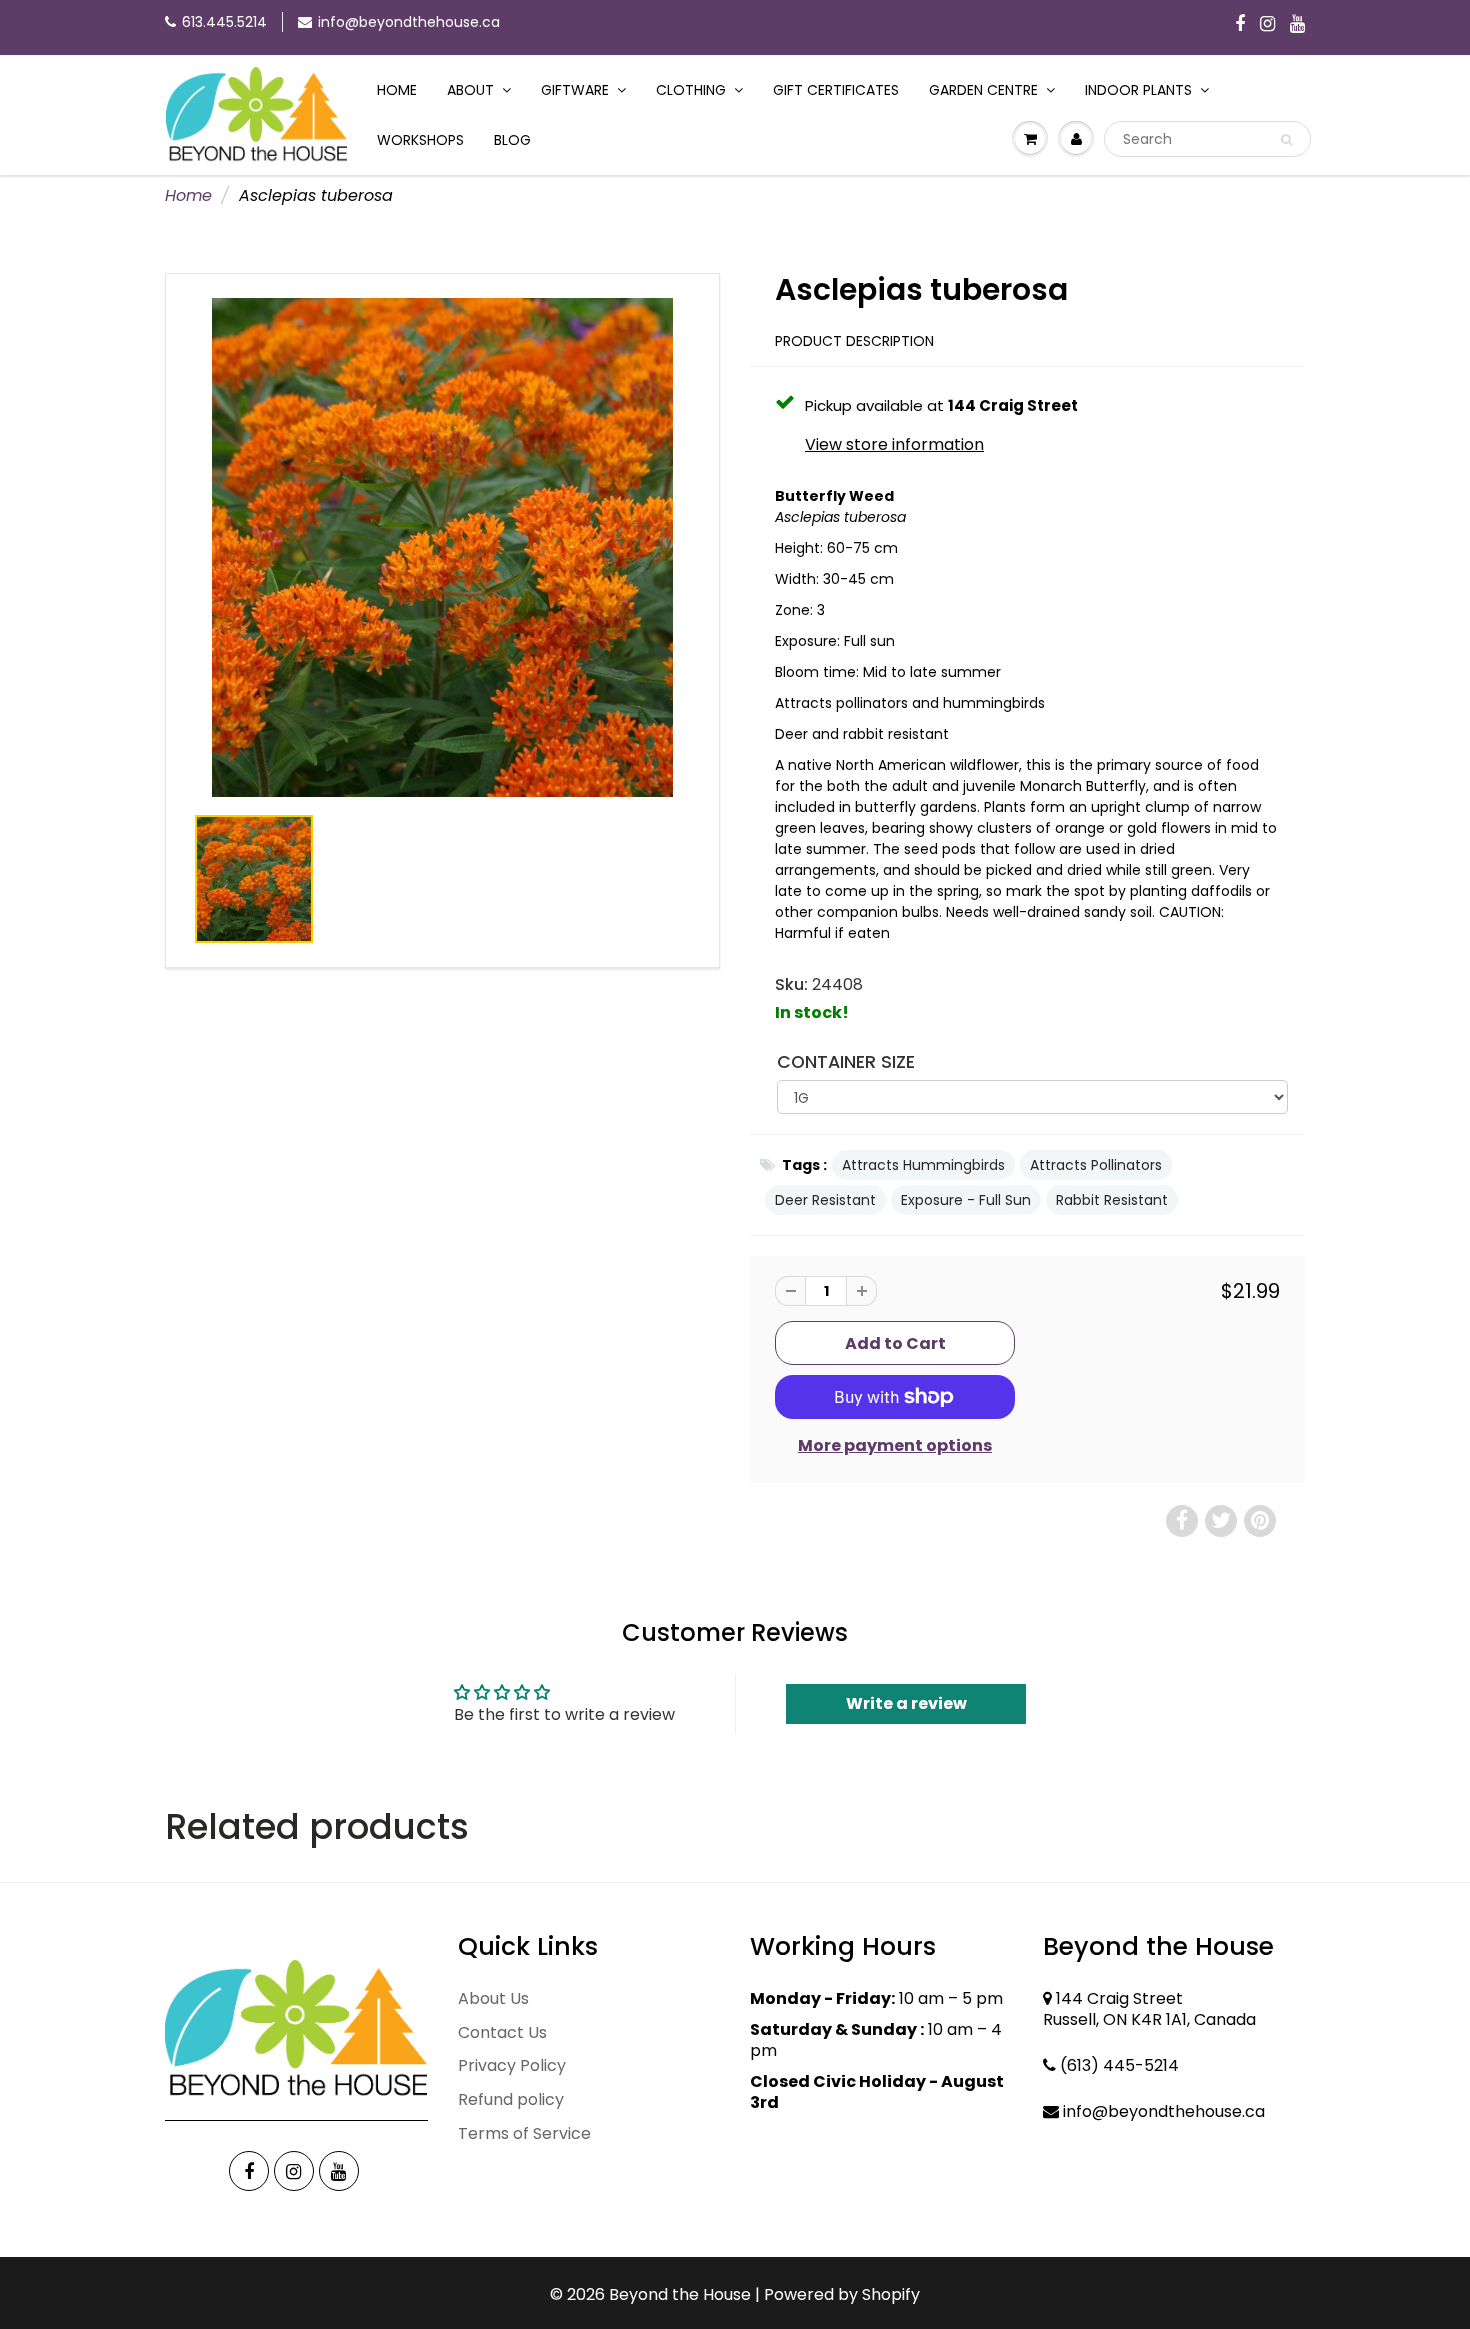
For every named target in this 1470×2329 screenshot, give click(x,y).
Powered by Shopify (842, 2294)
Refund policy (511, 2099)
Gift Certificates (836, 90)
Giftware (575, 90)
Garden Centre (983, 90)
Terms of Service (524, 2133)
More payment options (895, 1446)
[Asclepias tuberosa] (442, 548)
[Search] (1286, 140)
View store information (894, 445)
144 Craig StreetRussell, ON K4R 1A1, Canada (1149, 2009)
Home (397, 90)
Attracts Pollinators (1096, 1165)
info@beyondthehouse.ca (409, 22)
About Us (493, 1998)
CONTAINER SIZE (846, 1062)
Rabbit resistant (1112, 1200)
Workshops (420, 140)
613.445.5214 (224, 22)
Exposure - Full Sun (966, 1200)
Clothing (691, 90)
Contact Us (502, 2032)
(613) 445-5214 (1119, 2065)
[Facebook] (1240, 25)
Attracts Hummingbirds (923, 1165)
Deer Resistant (825, 1200)
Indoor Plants (1138, 90)
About (470, 90)
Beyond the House (680, 2294)
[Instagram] (1267, 25)
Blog (512, 140)
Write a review (906, 1703)
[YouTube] (1297, 25)
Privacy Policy (512, 2065)
